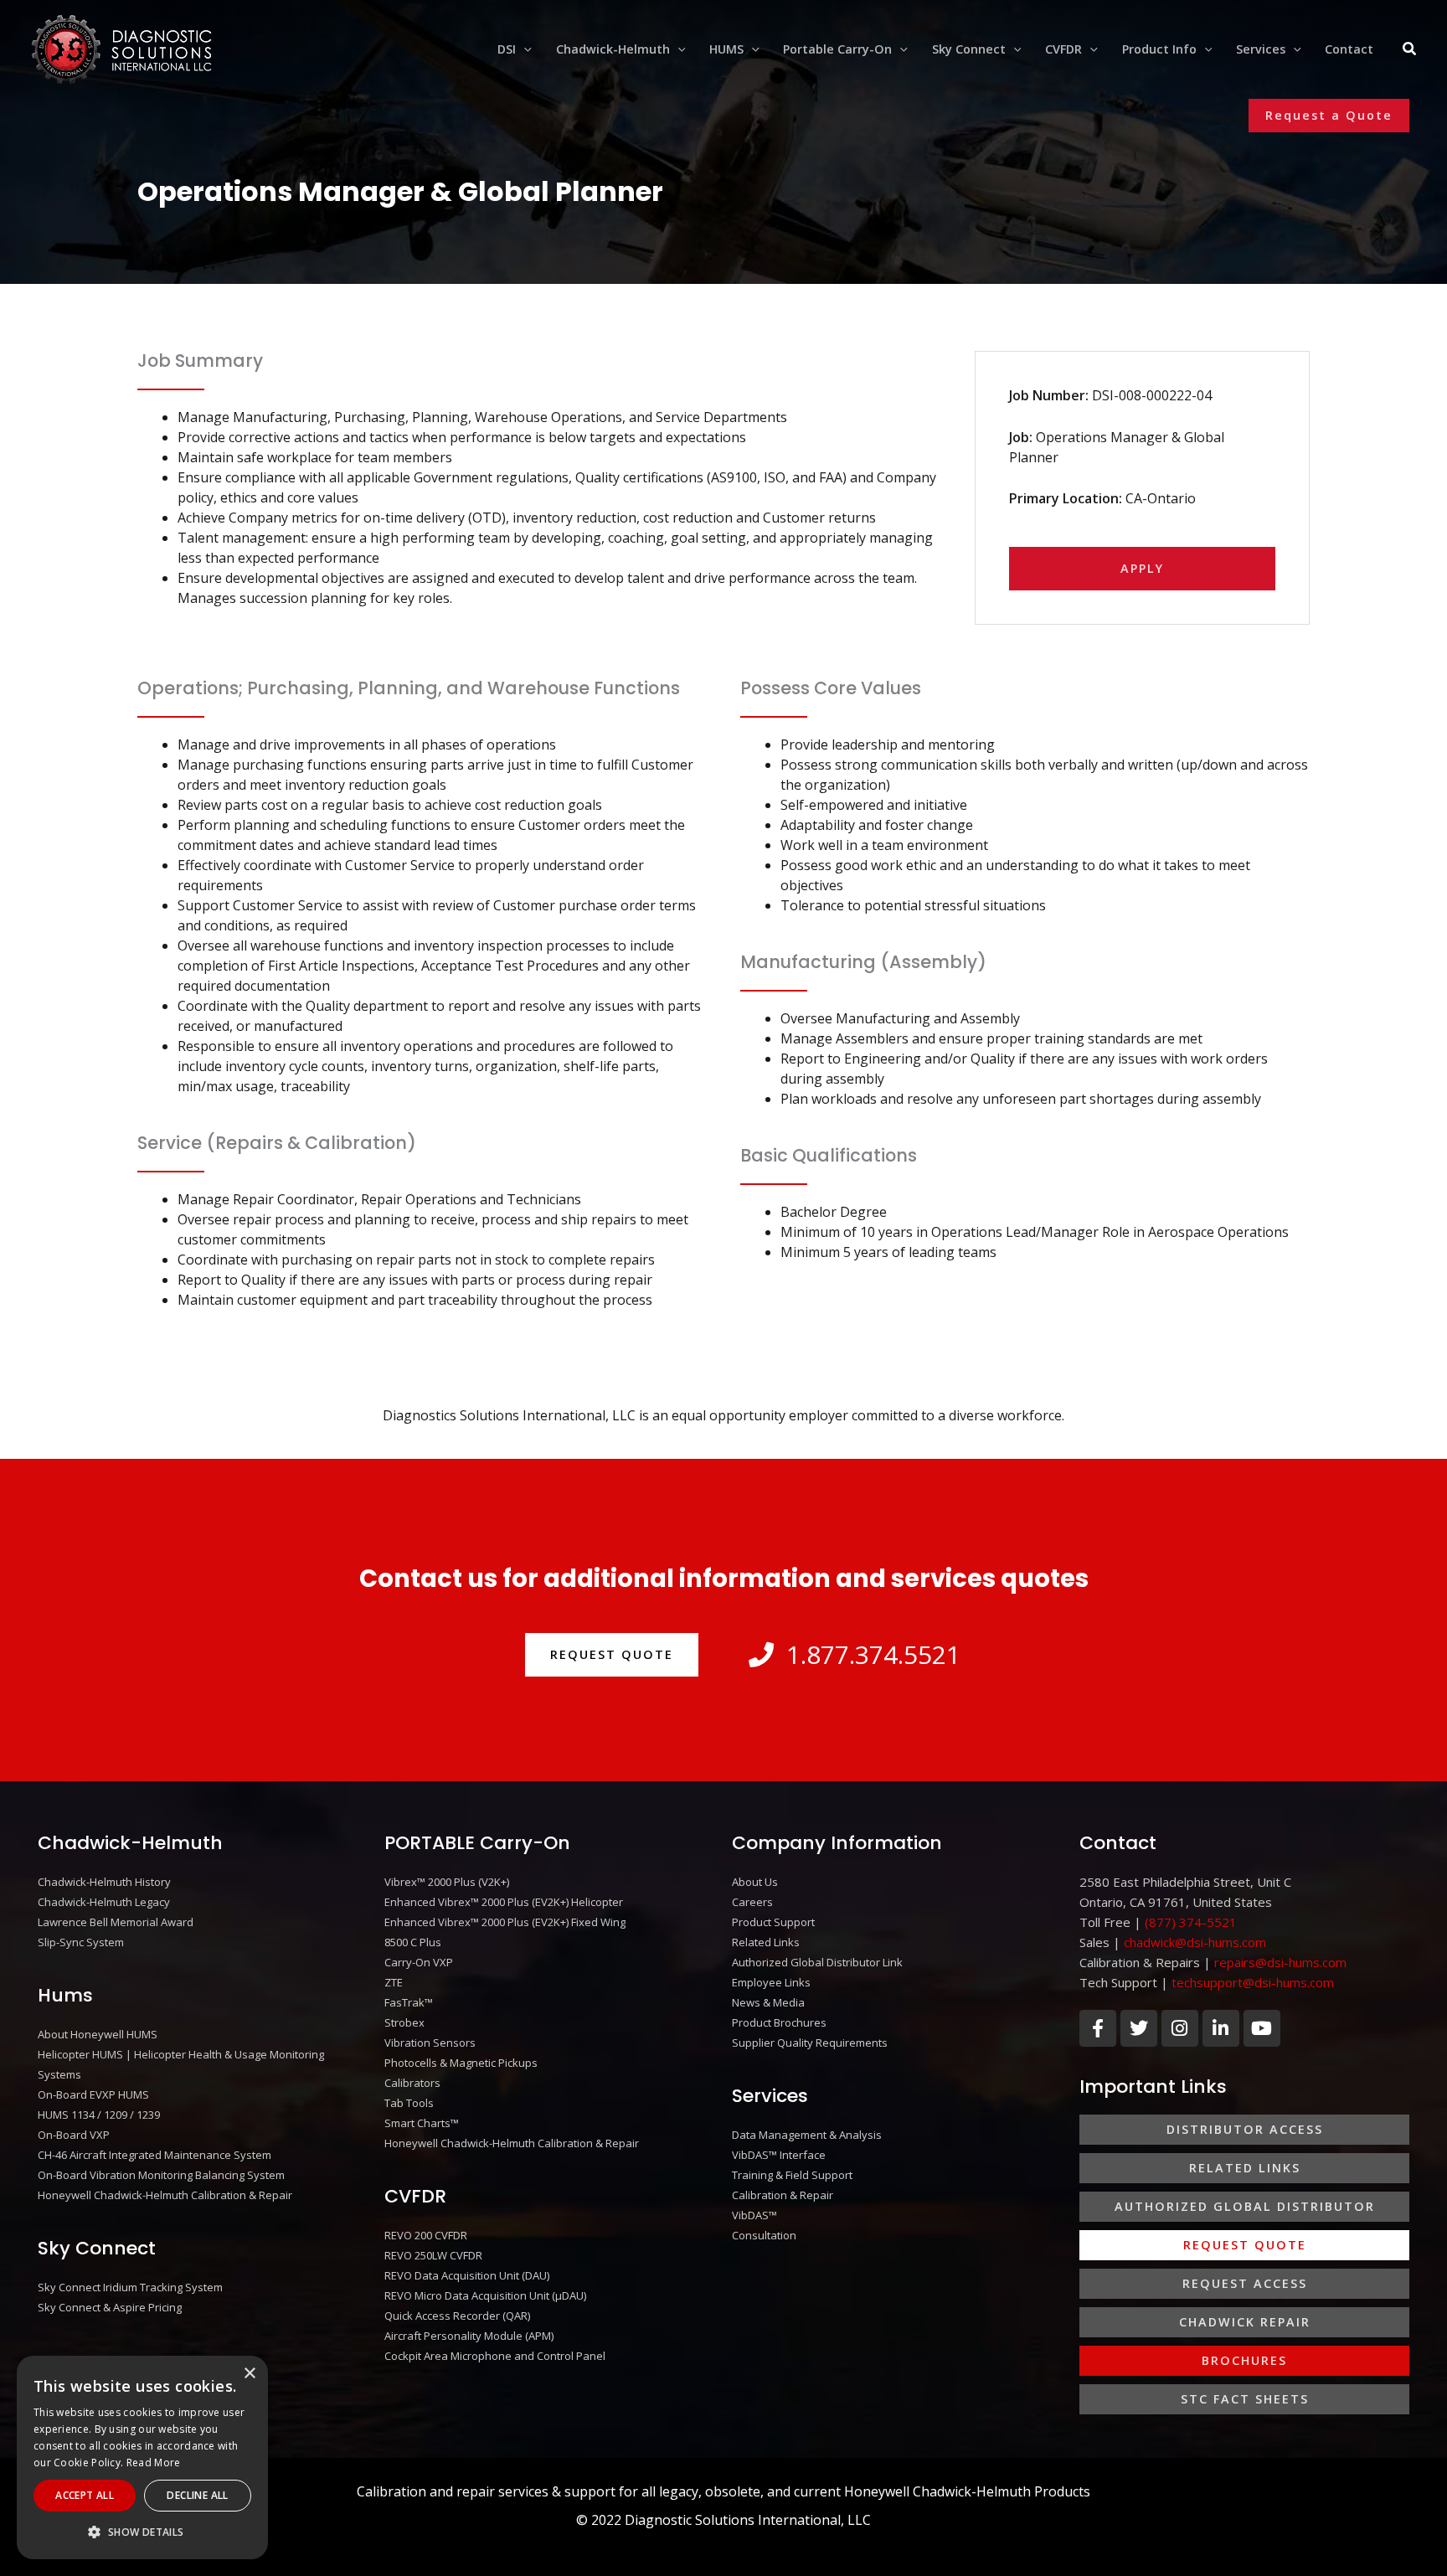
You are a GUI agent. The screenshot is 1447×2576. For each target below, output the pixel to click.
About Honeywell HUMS (98, 2034)
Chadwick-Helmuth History (104, 1882)
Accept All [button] (85, 2495)
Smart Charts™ (422, 2123)
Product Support (773, 1922)
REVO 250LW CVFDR (433, 2255)
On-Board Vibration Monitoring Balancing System (161, 2175)
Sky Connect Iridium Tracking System (130, 2287)
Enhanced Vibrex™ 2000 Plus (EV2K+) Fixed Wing (505, 1922)
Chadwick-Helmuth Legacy (104, 1902)
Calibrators (412, 2083)
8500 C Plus (413, 1942)
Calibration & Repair (783, 2195)
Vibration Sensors (430, 2043)
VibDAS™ (754, 2215)
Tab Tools (409, 2103)
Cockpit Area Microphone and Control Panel (495, 2356)
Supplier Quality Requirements (810, 2043)
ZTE (394, 1982)
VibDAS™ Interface (779, 2155)
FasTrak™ (409, 2002)
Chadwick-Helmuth (130, 1843)
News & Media (768, 2002)
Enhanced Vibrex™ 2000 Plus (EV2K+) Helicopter (504, 1902)
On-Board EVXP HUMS (93, 2094)
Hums (65, 1995)
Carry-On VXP (419, 1962)
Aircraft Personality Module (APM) (469, 2336)
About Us (755, 1882)
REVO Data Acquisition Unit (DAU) (467, 2275)
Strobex (404, 2022)
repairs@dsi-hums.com (1280, 1962)
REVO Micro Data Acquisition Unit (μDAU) (485, 2295)
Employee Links (771, 1982)
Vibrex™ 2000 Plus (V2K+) (447, 1882)
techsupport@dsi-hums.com (1253, 1982)
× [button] (249, 2374)
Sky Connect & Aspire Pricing (110, 2307)
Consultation (764, 2235)
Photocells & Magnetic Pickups (461, 2063)
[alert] (142, 2458)
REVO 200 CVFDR (426, 2235)
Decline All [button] (197, 2495)
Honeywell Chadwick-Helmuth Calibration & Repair (165, 2195)
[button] (524, 49)
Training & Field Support (792, 2175)
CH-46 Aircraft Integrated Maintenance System (154, 2155)
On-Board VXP (74, 2135)
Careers (752, 1902)
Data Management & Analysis (807, 2135)
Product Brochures (779, 2022)
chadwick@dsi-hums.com (1195, 1942)
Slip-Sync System (81, 1942)
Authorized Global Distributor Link (817, 1962)
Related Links (766, 1942)
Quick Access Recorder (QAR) (457, 2316)
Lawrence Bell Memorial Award (116, 1922)
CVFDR (415, 2196)
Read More (154, 2463)
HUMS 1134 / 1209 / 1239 (99, 2115)
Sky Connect (97, 2248)
